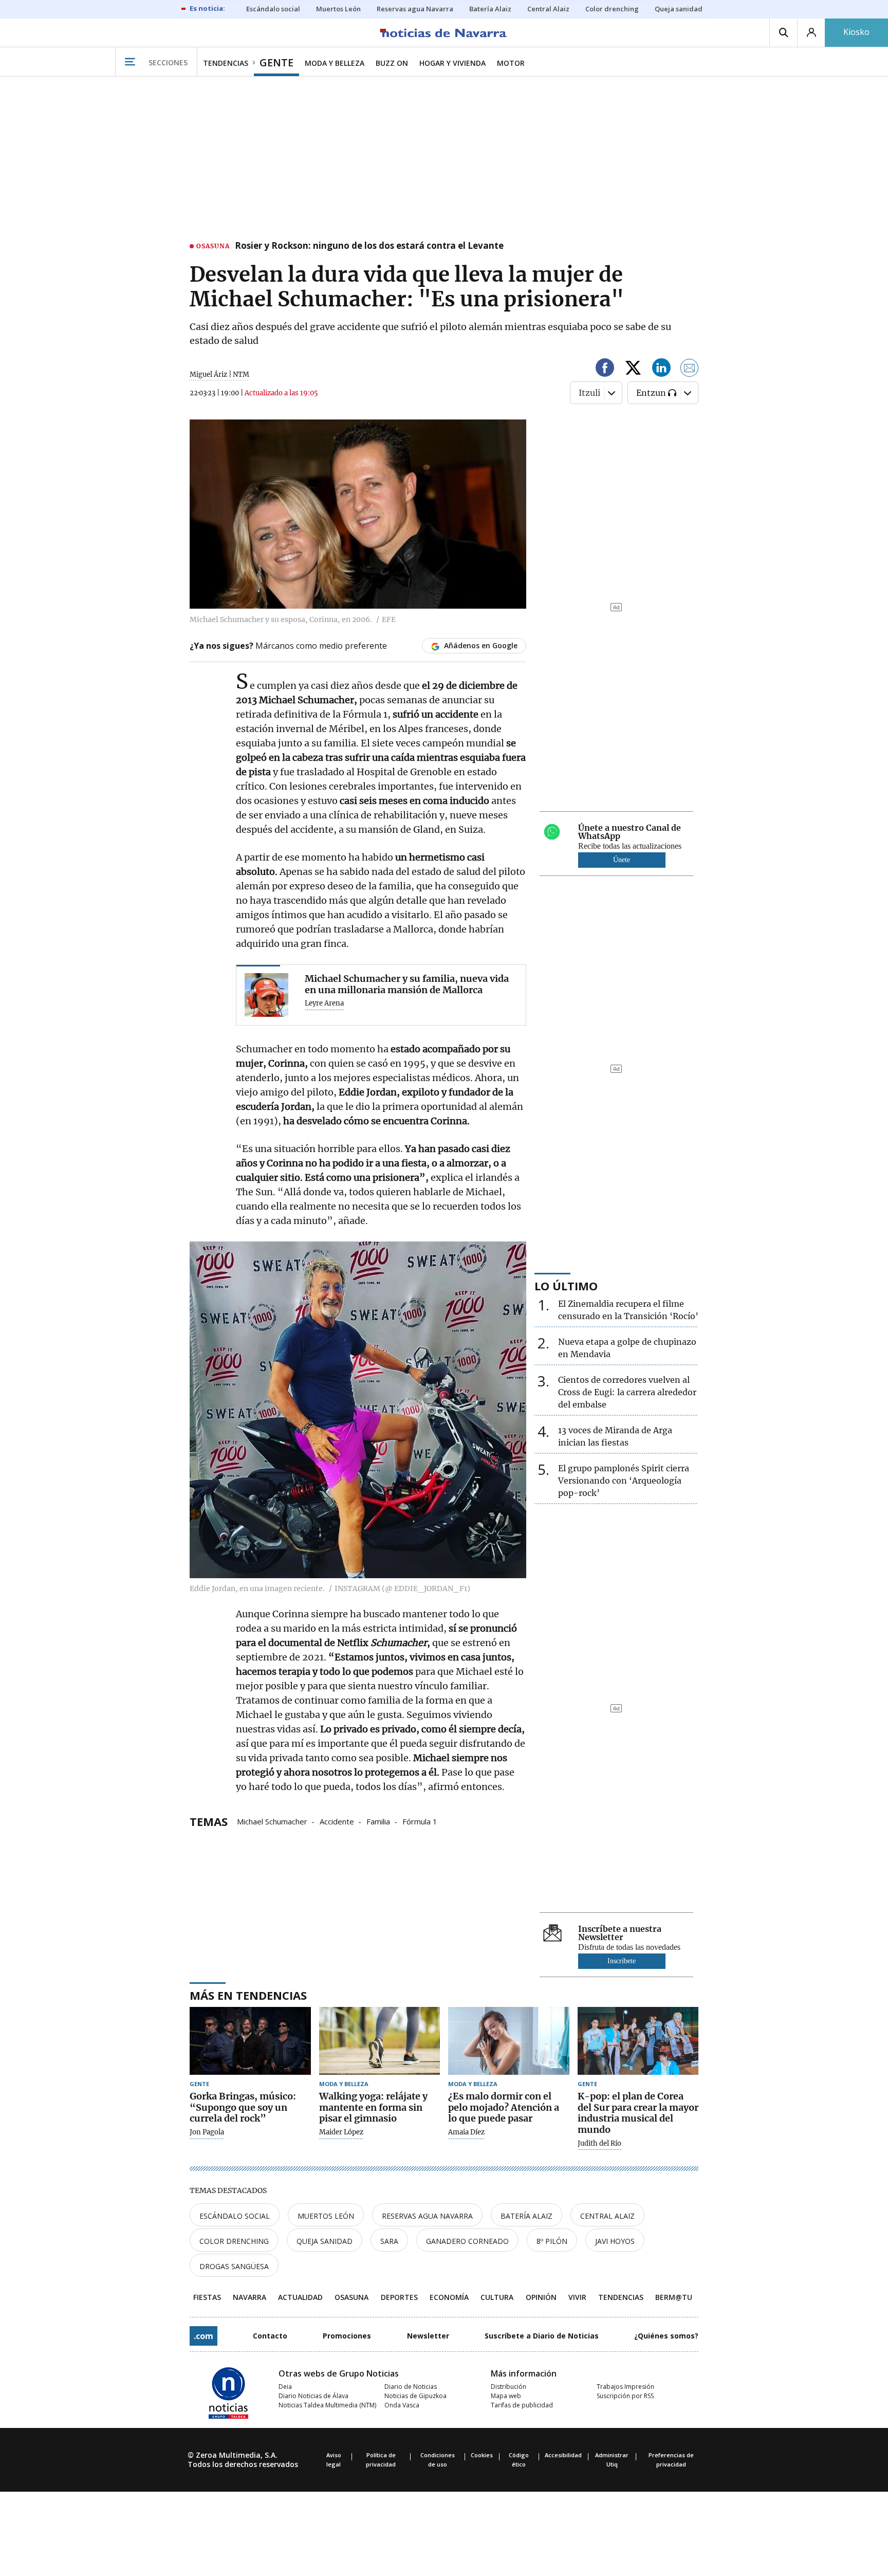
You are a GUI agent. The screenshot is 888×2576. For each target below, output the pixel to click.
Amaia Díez (466, 2132)
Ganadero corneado (467, 2241)
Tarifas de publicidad (522, 2405)
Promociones (347, 2336)
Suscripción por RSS (625, 2396)
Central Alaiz (607, 2216)
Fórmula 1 (420, 1821)
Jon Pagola (207, 2132)
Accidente (337, 1821)
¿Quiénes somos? (666, 2336)
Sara (389, 2241)
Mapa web (506, 2396)
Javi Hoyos (615, 2241)
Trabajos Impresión (625, 2387)
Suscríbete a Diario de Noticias (542, 2336)
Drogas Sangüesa (234, 2266)
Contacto (270, 2336)
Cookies (482, 2455)
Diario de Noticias (411, 2387)
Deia (285, 2387)
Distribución (508, 2387)
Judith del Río (599, 2144)
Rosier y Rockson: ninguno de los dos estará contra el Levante (369, 246)
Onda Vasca (402, 2405)
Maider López (341, 2132)
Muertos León (326, 2216)
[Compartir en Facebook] (605, 369)
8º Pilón (552, 2241)
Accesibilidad (563, 2455)
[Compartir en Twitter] (633, 369)
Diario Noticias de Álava (313, 2396)
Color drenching (234, 2241)
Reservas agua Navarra (427, 2216)
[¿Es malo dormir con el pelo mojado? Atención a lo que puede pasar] (509, 2041)
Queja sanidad (325, 2241)
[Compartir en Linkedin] (661, 369)
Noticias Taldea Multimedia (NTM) (327, 2405)
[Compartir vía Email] (690, 369)
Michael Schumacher (272, 1821)
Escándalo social (235, 2216)
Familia (378, 1821)
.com (203, 2336)
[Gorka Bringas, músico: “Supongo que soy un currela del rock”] (250, 2041)
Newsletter (428, 2336)
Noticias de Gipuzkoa (415, 2396)
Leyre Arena (324, 1003)
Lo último (566, 1286)
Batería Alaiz (526, 2216)
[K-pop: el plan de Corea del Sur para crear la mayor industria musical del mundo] (638, 2041)
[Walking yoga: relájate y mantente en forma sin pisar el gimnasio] (380, 2041)
